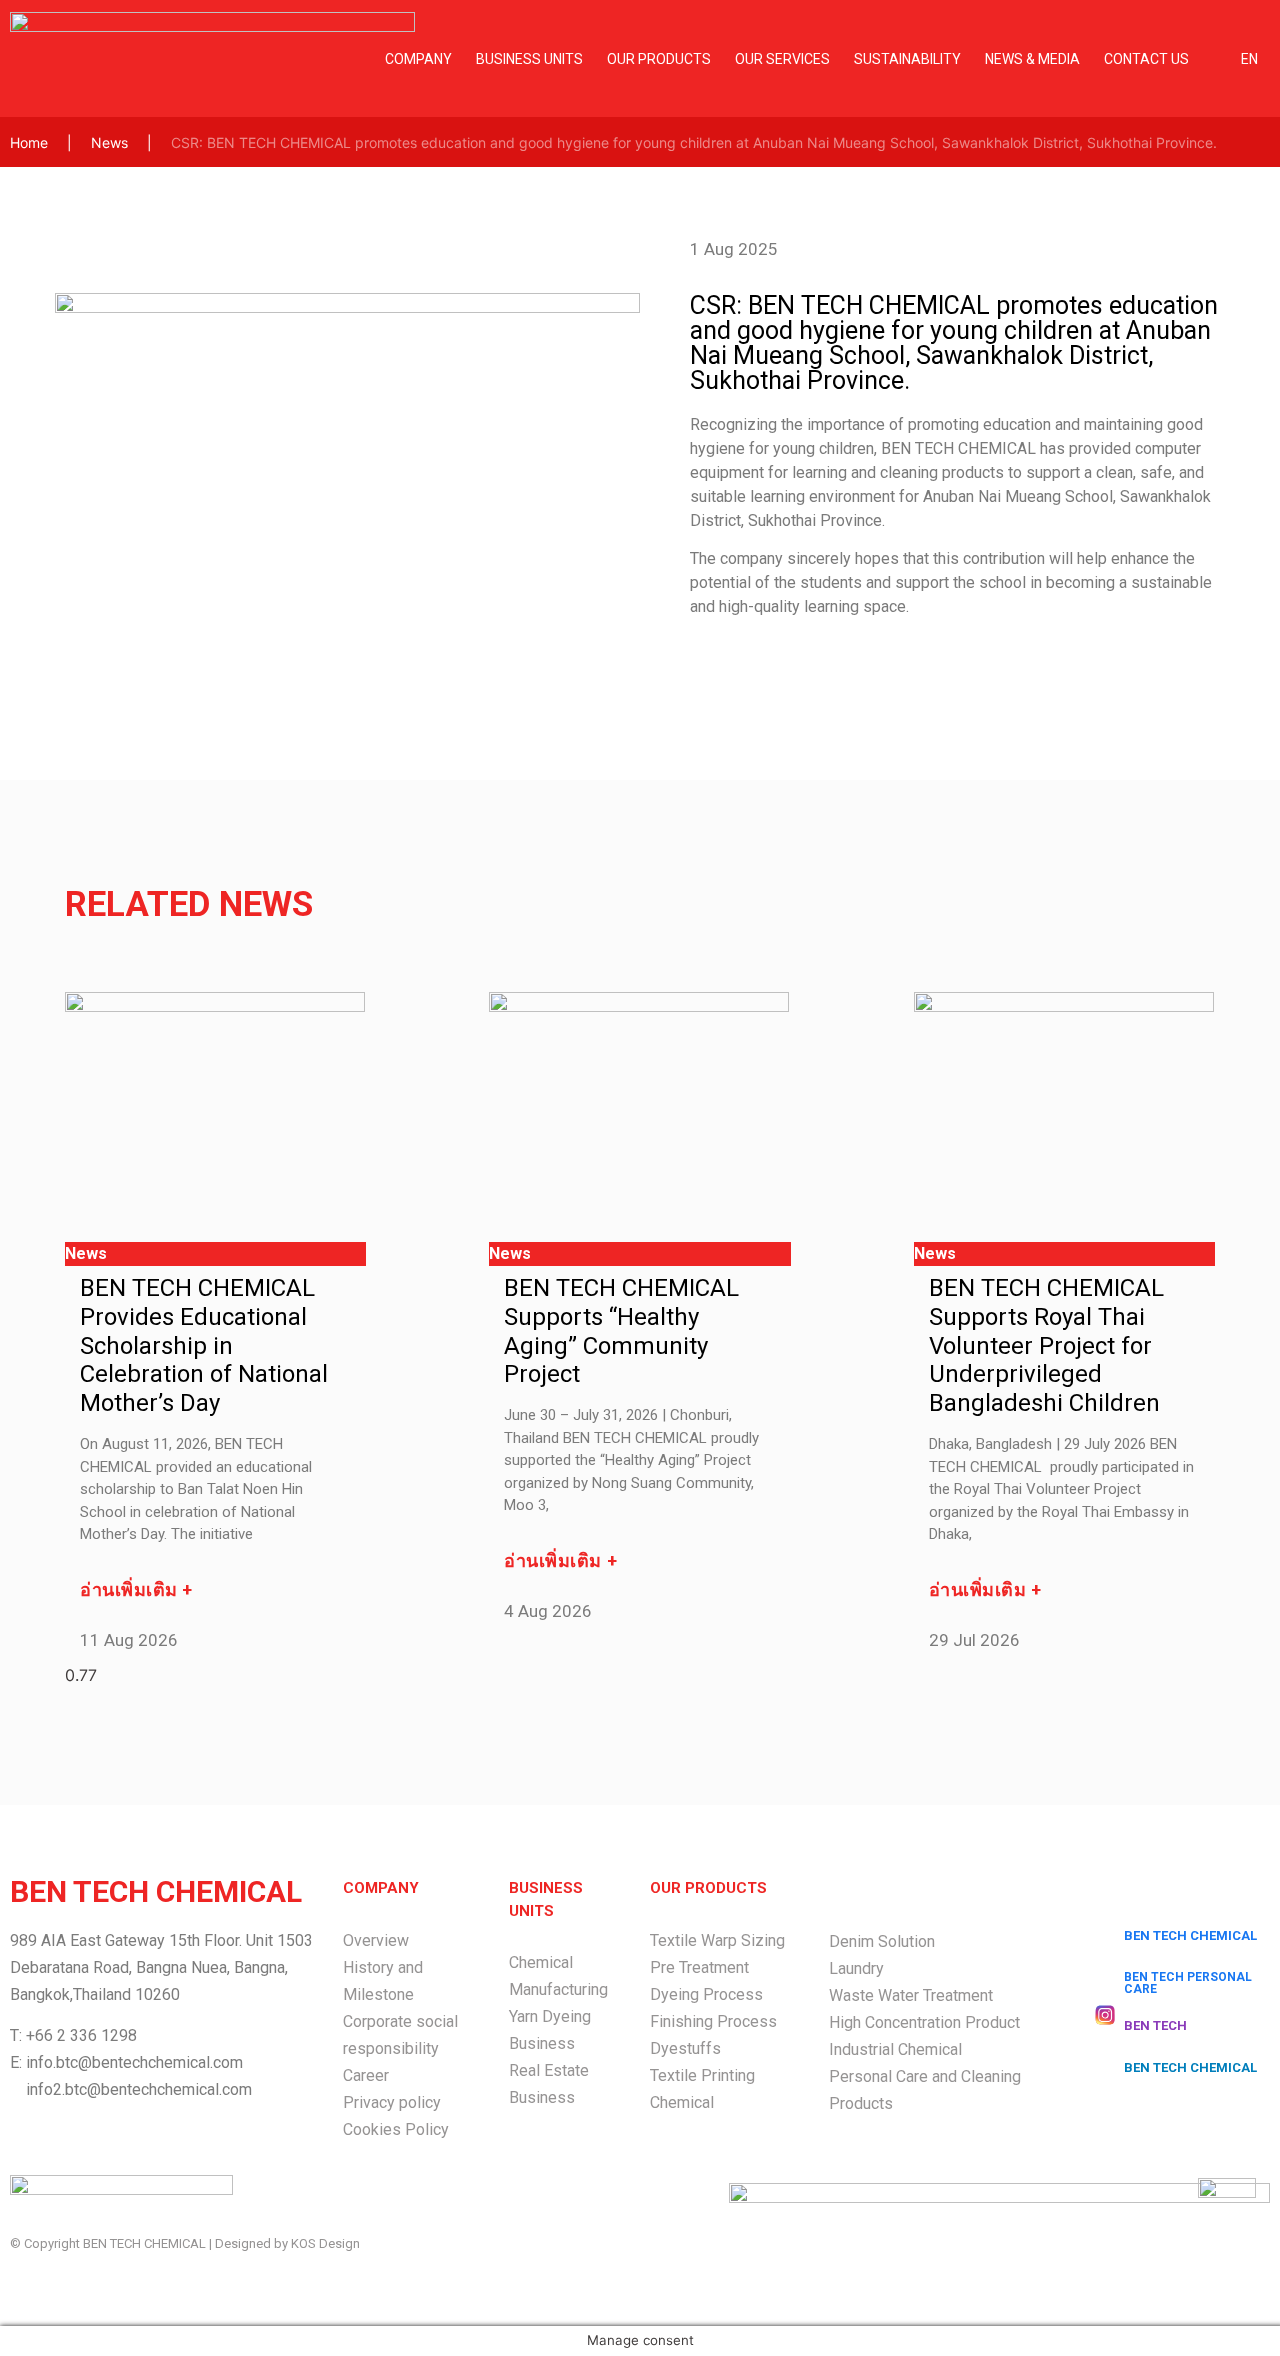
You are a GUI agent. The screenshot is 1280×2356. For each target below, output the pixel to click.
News (109, 142)
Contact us (1146, 59)
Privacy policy (392, 2102)
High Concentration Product (924, 2022)
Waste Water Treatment (911, 1995)
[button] (78, 474)
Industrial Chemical (895, 2049)
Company (418, 59)
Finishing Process (713, 2021)
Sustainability (907, 59)
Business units (529, 59)
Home (29, 142)
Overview (376, 1940)
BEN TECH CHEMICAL (1190, 1935)
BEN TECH (1155, 2025)
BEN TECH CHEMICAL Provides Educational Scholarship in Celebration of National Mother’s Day (204, 1345)
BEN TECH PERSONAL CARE (1188, 1983)
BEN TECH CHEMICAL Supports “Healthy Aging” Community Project (621, 1331)
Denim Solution (882, 1941)
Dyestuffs (685, 2048)
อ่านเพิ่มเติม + (136, 1589)
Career (366, 2075)
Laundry (856, 1968)
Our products (659, 59)
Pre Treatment (699, 1967)
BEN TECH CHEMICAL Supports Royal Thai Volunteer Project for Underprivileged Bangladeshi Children (1046, 1345)
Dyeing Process (706, 1994)
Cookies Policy (396, 2129)
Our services (782, 59)
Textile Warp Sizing (717, 1940)
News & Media (1032, 59)
